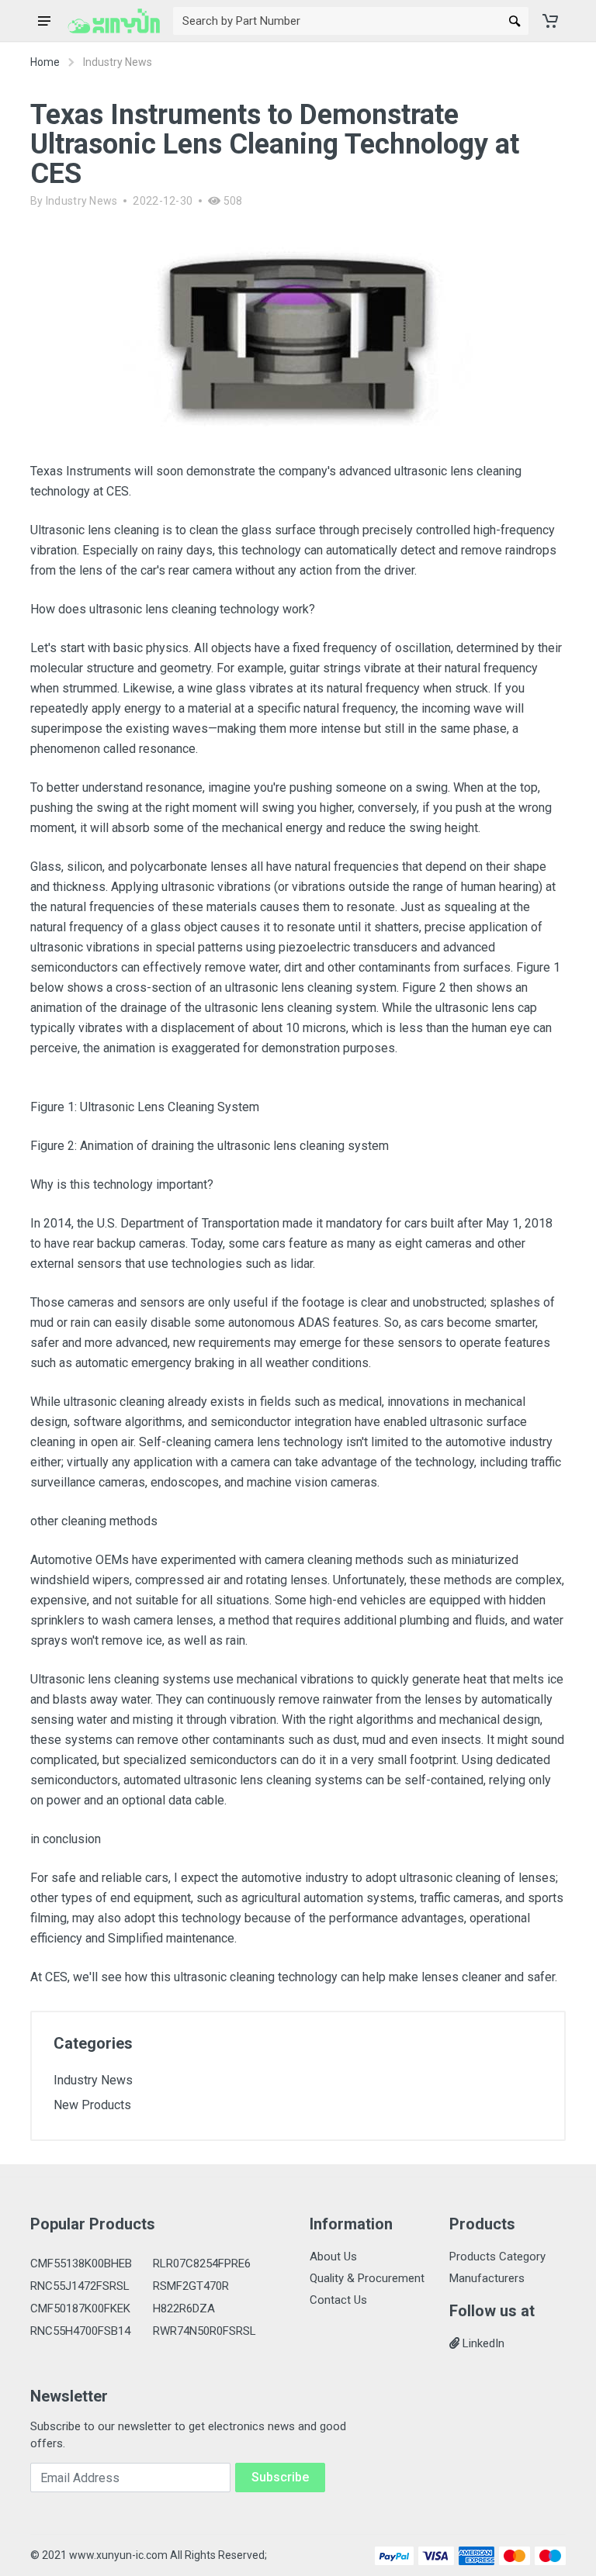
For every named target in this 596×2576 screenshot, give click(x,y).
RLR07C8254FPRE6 (202, 2263)
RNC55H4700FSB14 (80, 2331)
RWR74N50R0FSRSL (204, 2331)
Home (45, 62)
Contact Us (338, 2300)
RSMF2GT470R (191, 2286)
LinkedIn (482, 2343)
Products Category (497, 2257)
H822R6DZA (184, 2308)
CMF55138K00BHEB (81, 2263)
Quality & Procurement (367, 2278)
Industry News (82, 201)
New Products (92, 2105)
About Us (333, 2257)
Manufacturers (487, 2278)
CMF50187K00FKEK (80, 2308)
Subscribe (280, 2477)
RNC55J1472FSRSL (80, 2286)
